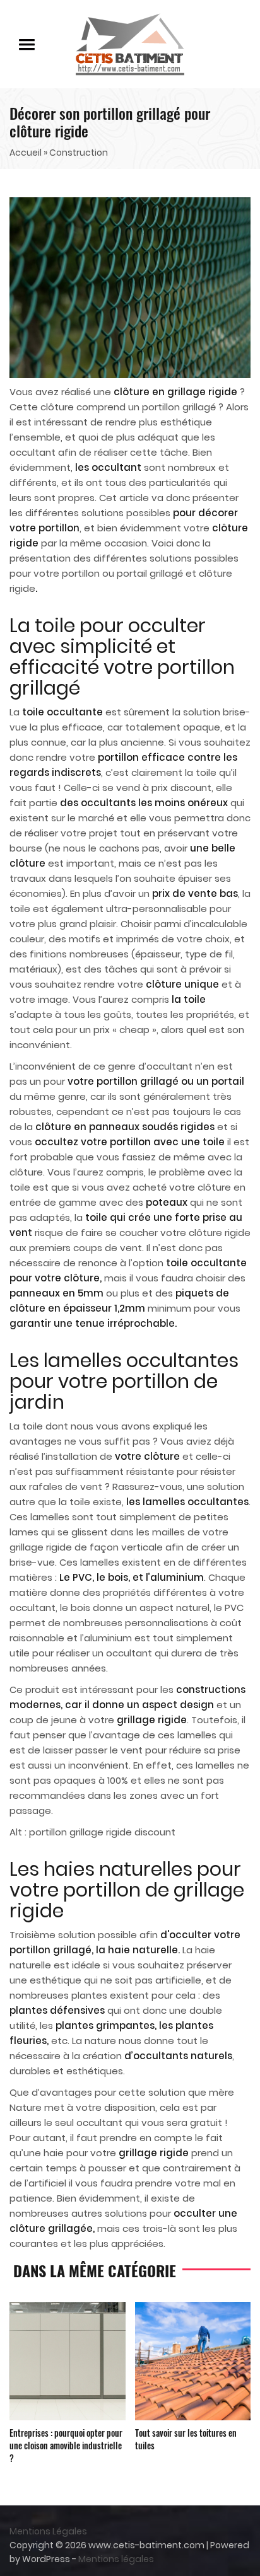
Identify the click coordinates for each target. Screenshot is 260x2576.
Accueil (26, 153)
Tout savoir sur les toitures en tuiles (186, 2439)
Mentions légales (116, 2559)
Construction (79, 153)
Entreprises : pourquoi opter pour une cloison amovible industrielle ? (66, 2445)
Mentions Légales (48, 2531)
